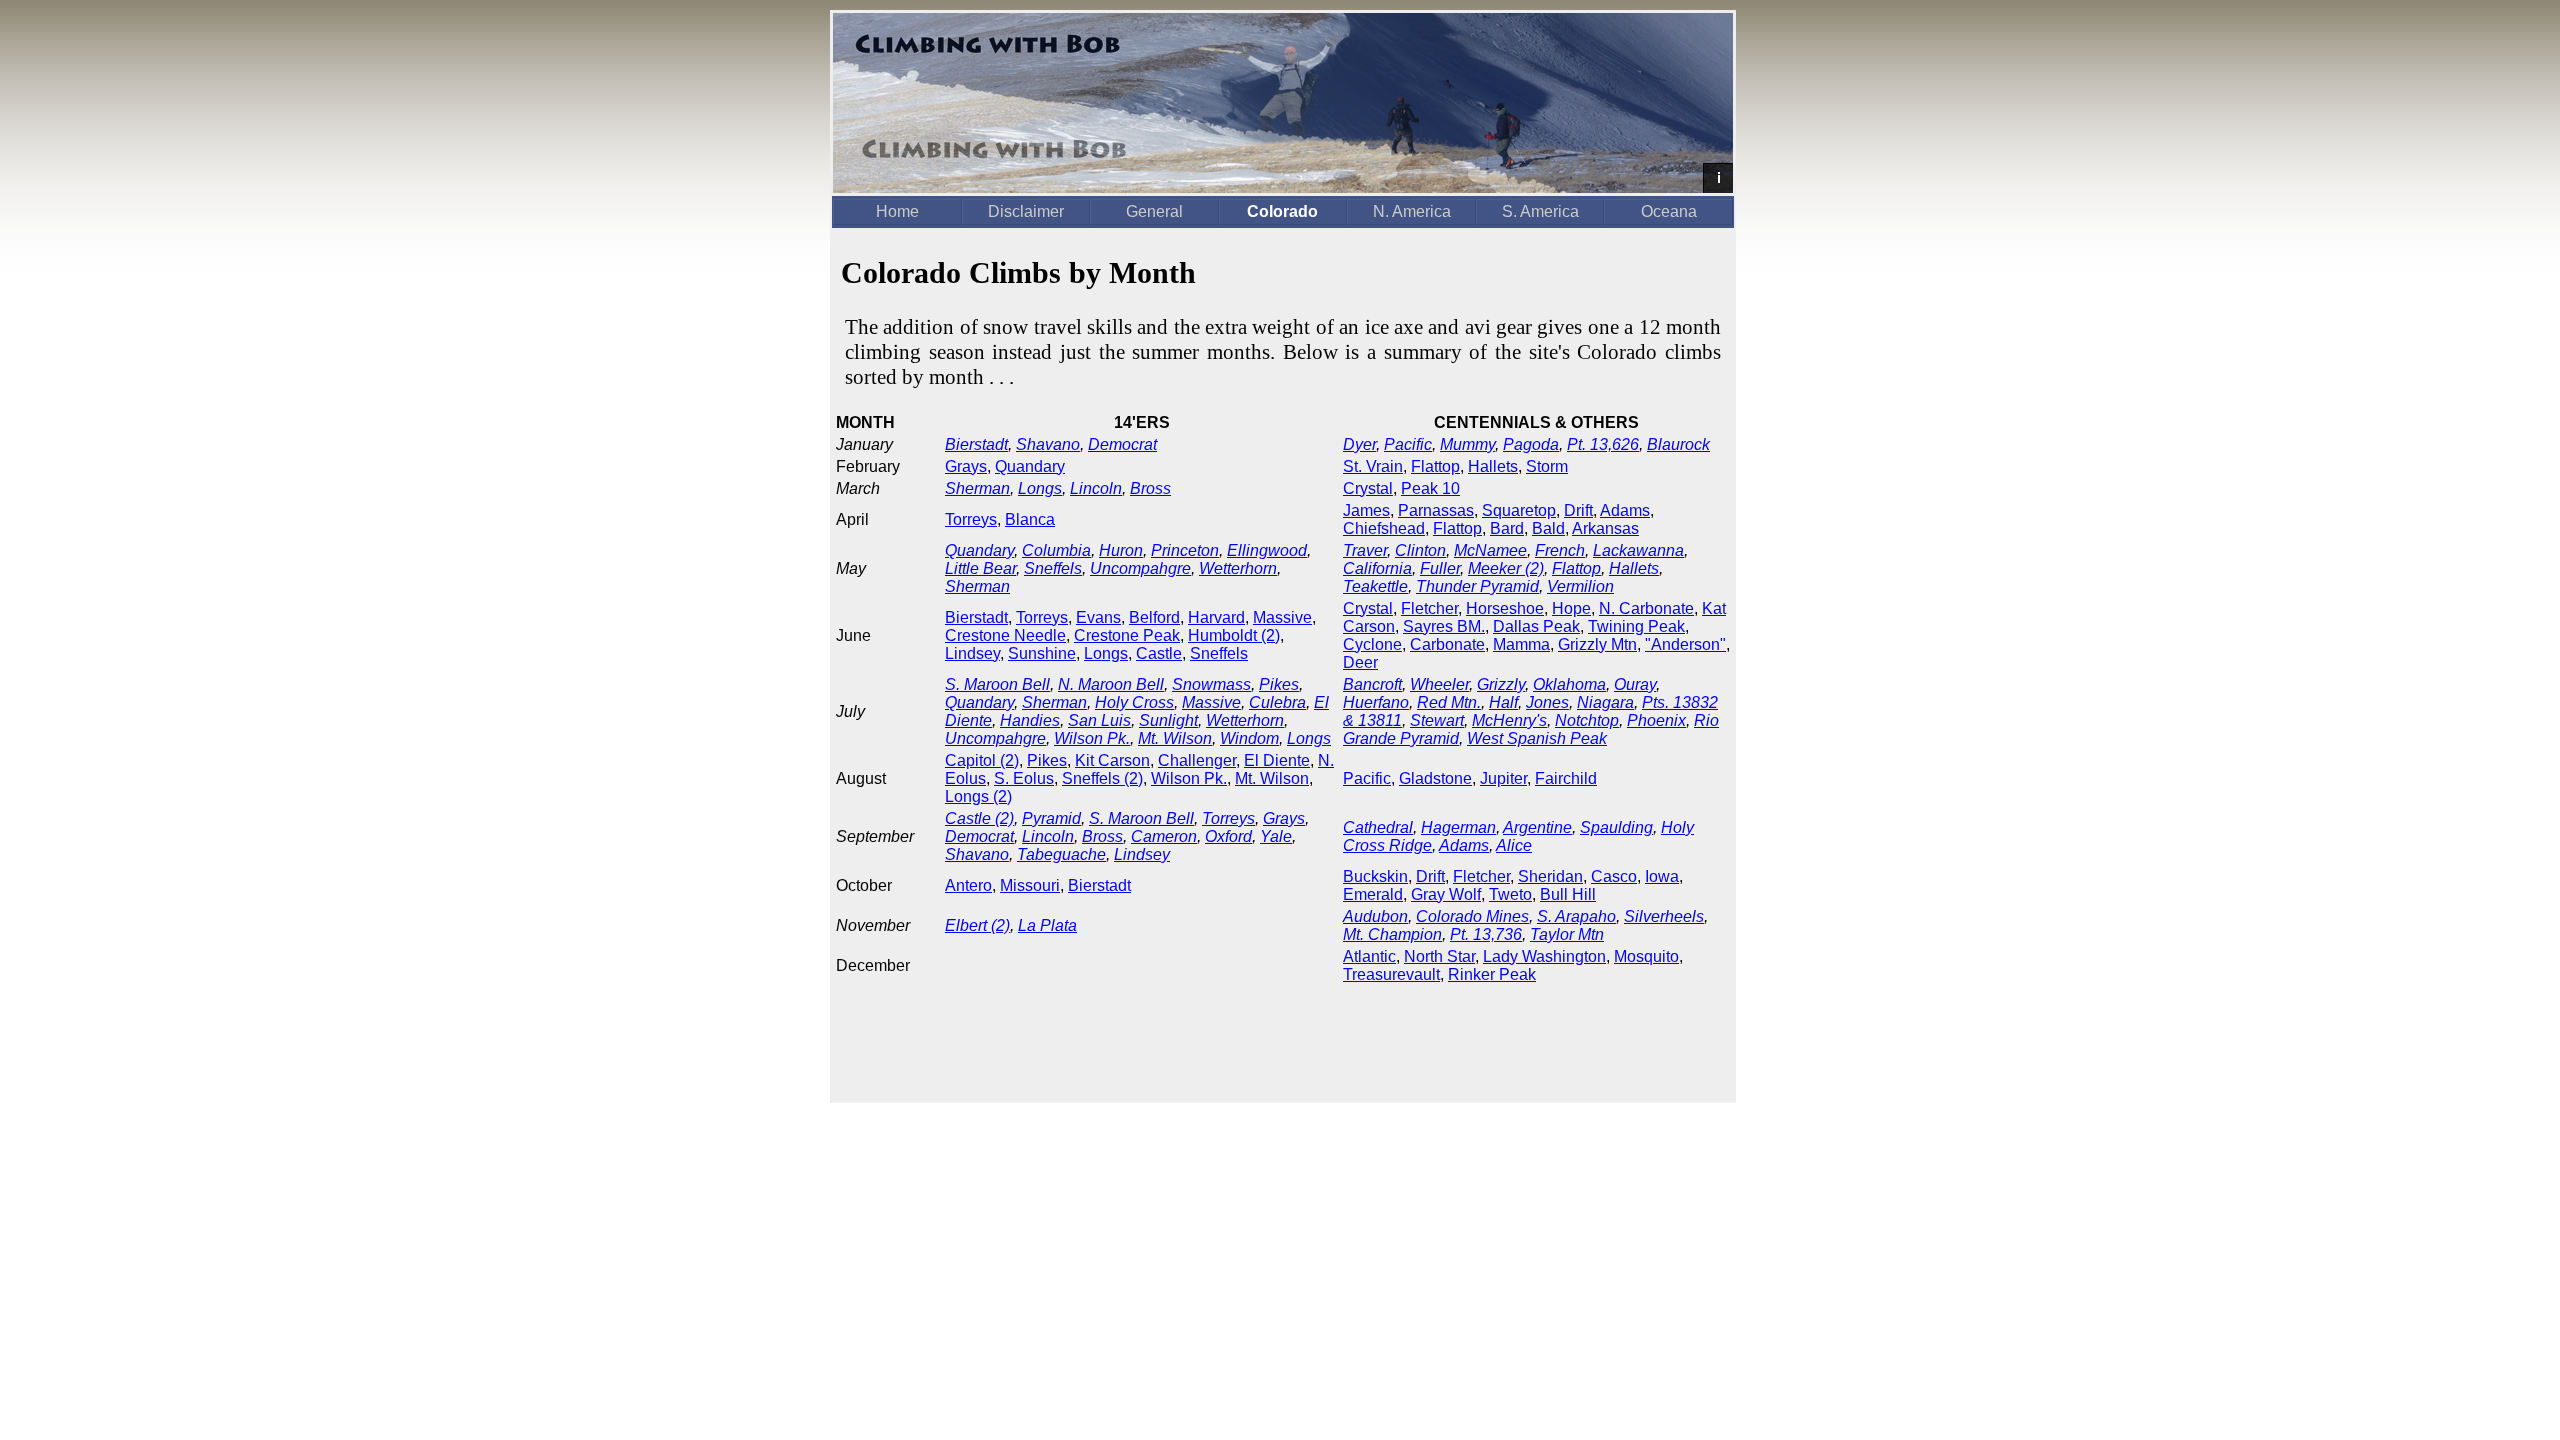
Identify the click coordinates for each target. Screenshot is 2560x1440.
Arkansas (1605, 528)
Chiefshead (1384, 528)
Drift (1578, 510)
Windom (1249, 738)
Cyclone (1372, 644)
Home (897, 211)
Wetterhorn (1238, 568)
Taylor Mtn (1567, 934)
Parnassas (1436, 510)
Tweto (1510, 894)
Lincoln (1096, 488)
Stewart (1437, 720)
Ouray (1635, 684)
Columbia (1056, 550)
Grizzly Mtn (1597, 644)
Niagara (1605, 702)
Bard (1507, 528)
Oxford (1228, 836)
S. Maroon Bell (997, 684)
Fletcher (1429, 608)
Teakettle (1375, 586)
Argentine (1537, 827)
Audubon (1375, 916)
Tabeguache (1061, 854)
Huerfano (1376, 702)
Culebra (1277, 702)
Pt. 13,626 (1603, 444)
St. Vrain (1373, 466)
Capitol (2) (982, 760)
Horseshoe (1505, 608)
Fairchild (1566, 778)
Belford (1154, 617)
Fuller (1440, 568)
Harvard (1216, 617)
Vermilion (1580, 586)
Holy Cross (1134, 702)
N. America (1412, 211)
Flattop (1435, 466)
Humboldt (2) (1234, 635)
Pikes (1279, 684)
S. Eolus (1024, 778)
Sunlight (1168, 720)
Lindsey (972, 653)
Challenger (1197, 760)
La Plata (1047, 925)
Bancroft (1372, 684)
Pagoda (1531, 444)
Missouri (1030, 885)
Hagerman (1458, 827)
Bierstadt (976, 444)
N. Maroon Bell (1111, 684)
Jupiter (1503, 778)
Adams (1625, 510)
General (1154, 211)
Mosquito (1646, 956)
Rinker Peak (1492, 974)
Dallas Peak (1536, 626)
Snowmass (1211, 684)
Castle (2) (979, 818)
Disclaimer (1026, 211)
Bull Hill (1568, 894)
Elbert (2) (977, 925)
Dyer (1359, 444)
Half (1503, 702)
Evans (1098, 617)
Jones (1547, 702)
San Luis (1099, 720)
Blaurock (1678, 444)
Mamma (1521, 644)
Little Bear (980, 568)
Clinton (1420, 550)
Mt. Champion (1392, 934)
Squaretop (1519, 510)
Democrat (1122, 444)
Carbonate (1447, 644)
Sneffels (1053, 568)
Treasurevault (1391, 974)
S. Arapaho (1576, 916)
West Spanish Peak (1537, 738)
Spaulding (1616, 827)
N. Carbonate (1646, 608)
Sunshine (1042, 653)
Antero (968, 885)
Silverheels (1664, 916)
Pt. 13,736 (1486, 934)
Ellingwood (1267, 550)
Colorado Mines (1472, 916)
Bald (1548, 528)
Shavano (1048, 444)
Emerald (1373, 894)
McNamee (1490, 550)
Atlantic (1369, 956)
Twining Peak (1636, 626)
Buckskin (1375, 876)
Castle (1159, 653)
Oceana (1669, 211)
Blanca (1030, 519)
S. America (1540, 211)
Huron (1121, 550)
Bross (1150, 488)
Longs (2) (978, 796)
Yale (1276, 836)
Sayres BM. (1444, 626)
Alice (1514, 845)
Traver (1365, 550)
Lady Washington (1544, 956)
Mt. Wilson (1175, 738)
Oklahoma (1569, 684)
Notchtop (1587, 720)
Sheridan (1550, 876)
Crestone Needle (1005, 635)
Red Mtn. (1449, 702)
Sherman (977, 488)
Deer (1360, 662)
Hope (1571, 608)
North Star (1439, 956)
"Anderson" (1685, 644)
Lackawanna (1638, 550)
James (1366, 510)
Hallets (1493, 466)
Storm (1547, 466)
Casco (1614, 876)
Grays (966, 466)
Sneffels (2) (1102, 778)
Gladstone (1435, 778)
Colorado (1282, 211)
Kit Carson (1112, 760)
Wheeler (1439, 684)
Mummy (1467, 444)
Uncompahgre (1140, 568)
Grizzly (1501, 684)
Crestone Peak (1127, 635)
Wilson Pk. (1092, 738)
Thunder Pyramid (1477, 586)
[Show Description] (1718, 178)
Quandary (1030, 466)
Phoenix (1656, 720)
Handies (1030, 720)
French (1560, 550)
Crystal (1368, 488)
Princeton (1185, 550)
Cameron (1164, 836)
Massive (1282, 617)
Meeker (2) (1506, 568)
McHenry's (1509, 720)
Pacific (1408, 444)
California (1377, 568)
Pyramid (1051, 818)
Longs (1040, 488)
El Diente (1277, 760)
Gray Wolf (1446, 894)
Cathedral (1378, 827)
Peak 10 (1430, 488)
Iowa (1662, 876)
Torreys (971, 519)
